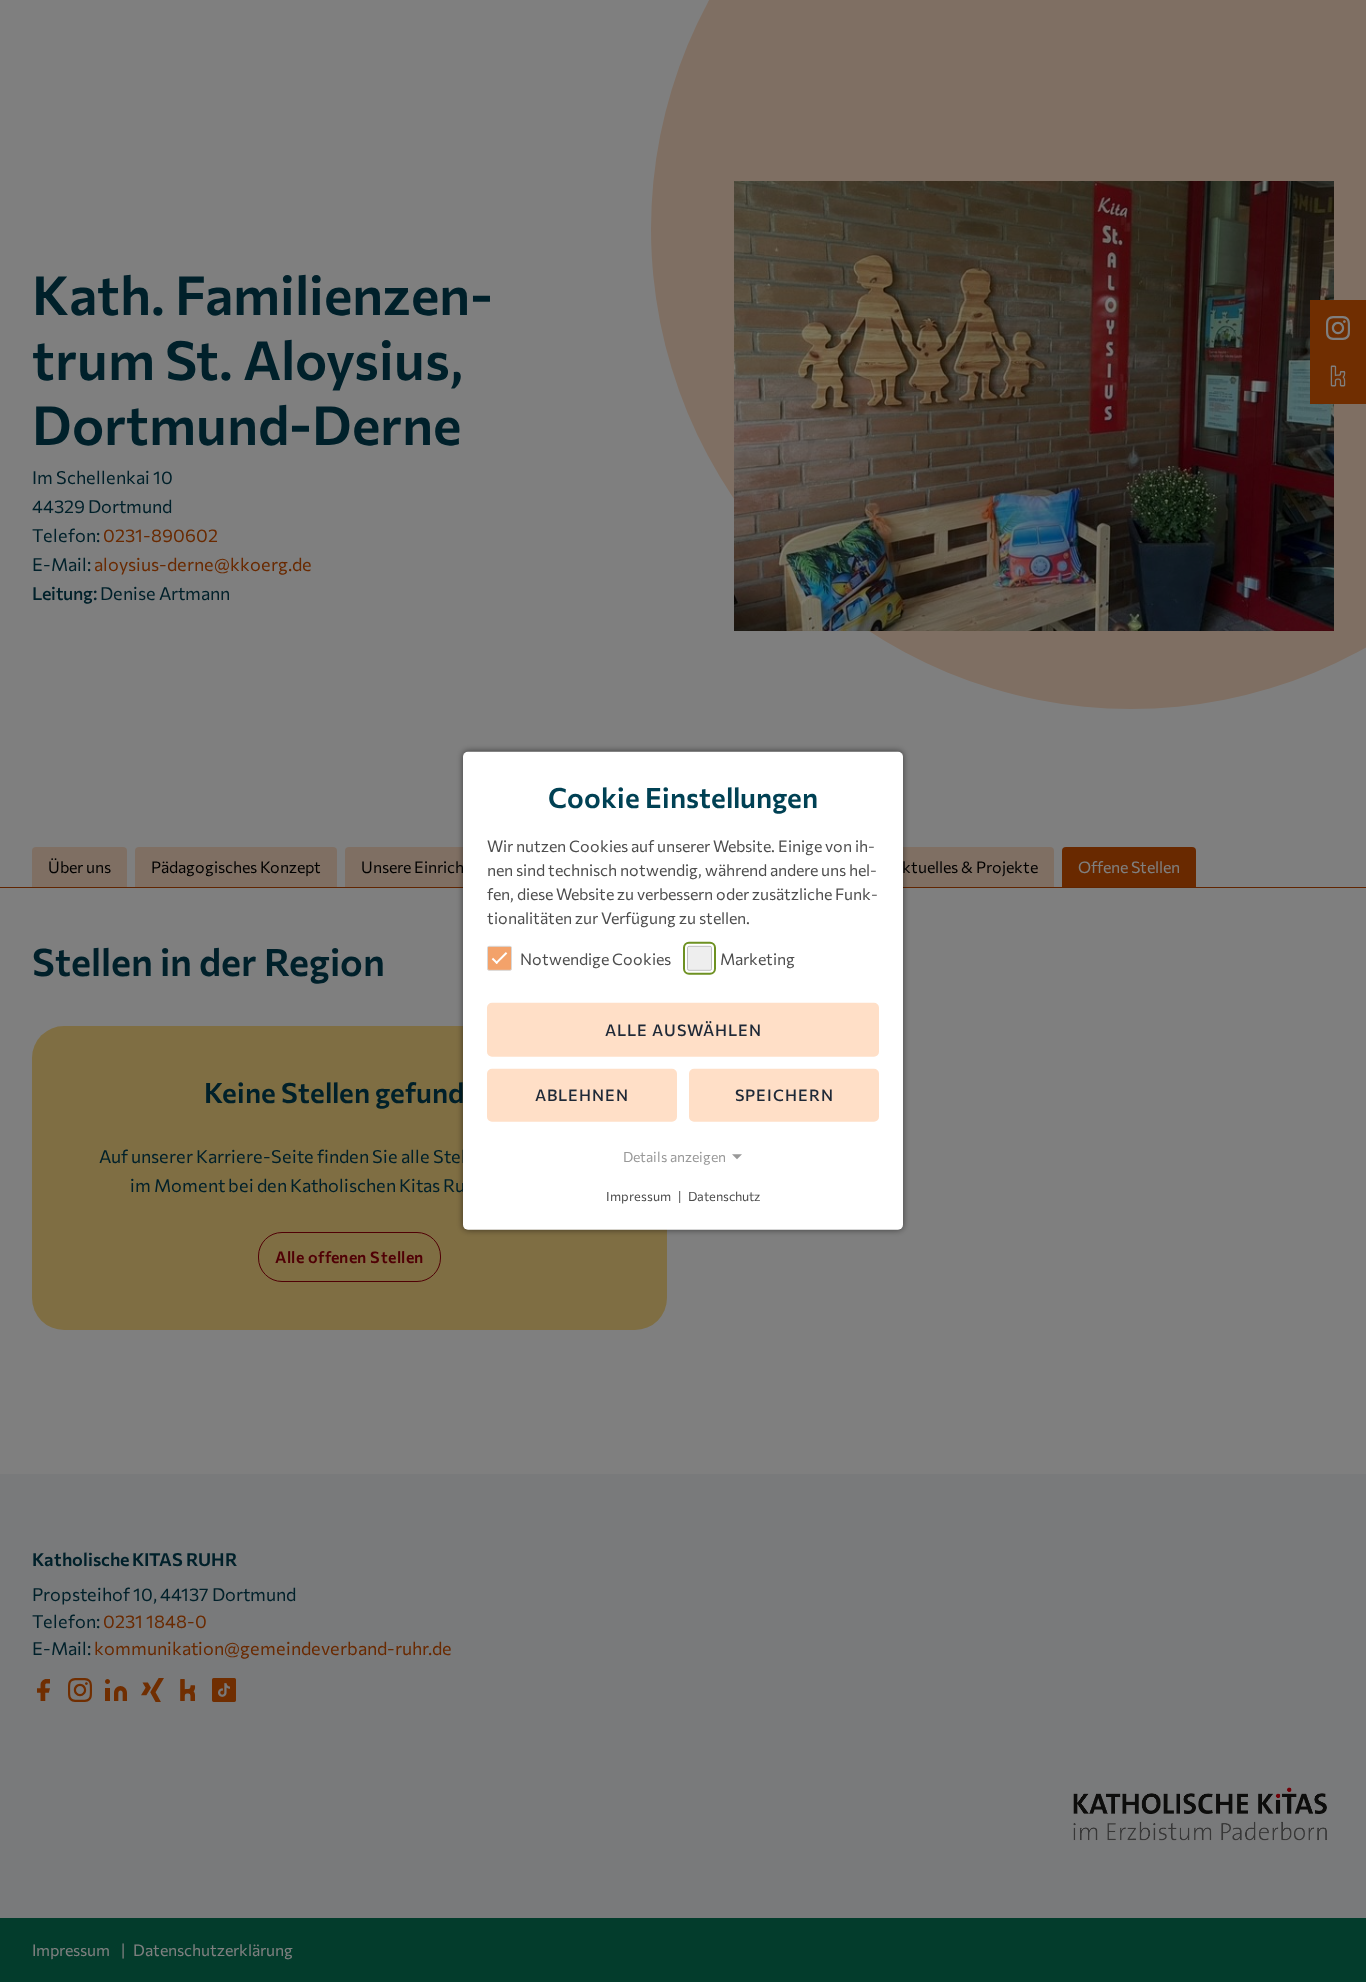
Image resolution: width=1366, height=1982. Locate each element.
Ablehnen (582, 1094)
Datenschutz (724, 1196)
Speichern (784, 1094)
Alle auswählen (683, 1029)
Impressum (638, 1196)
